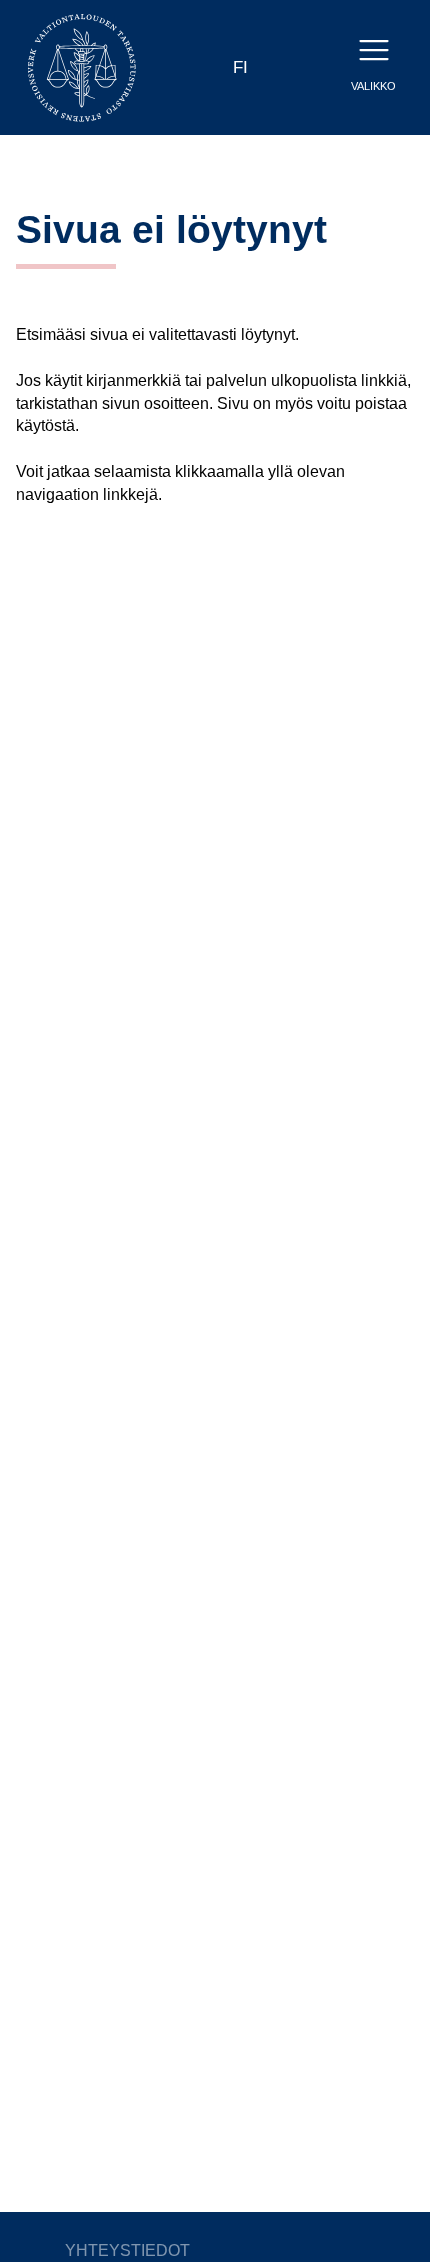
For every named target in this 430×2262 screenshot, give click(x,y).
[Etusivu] (82, 66)
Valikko (373, 86)
